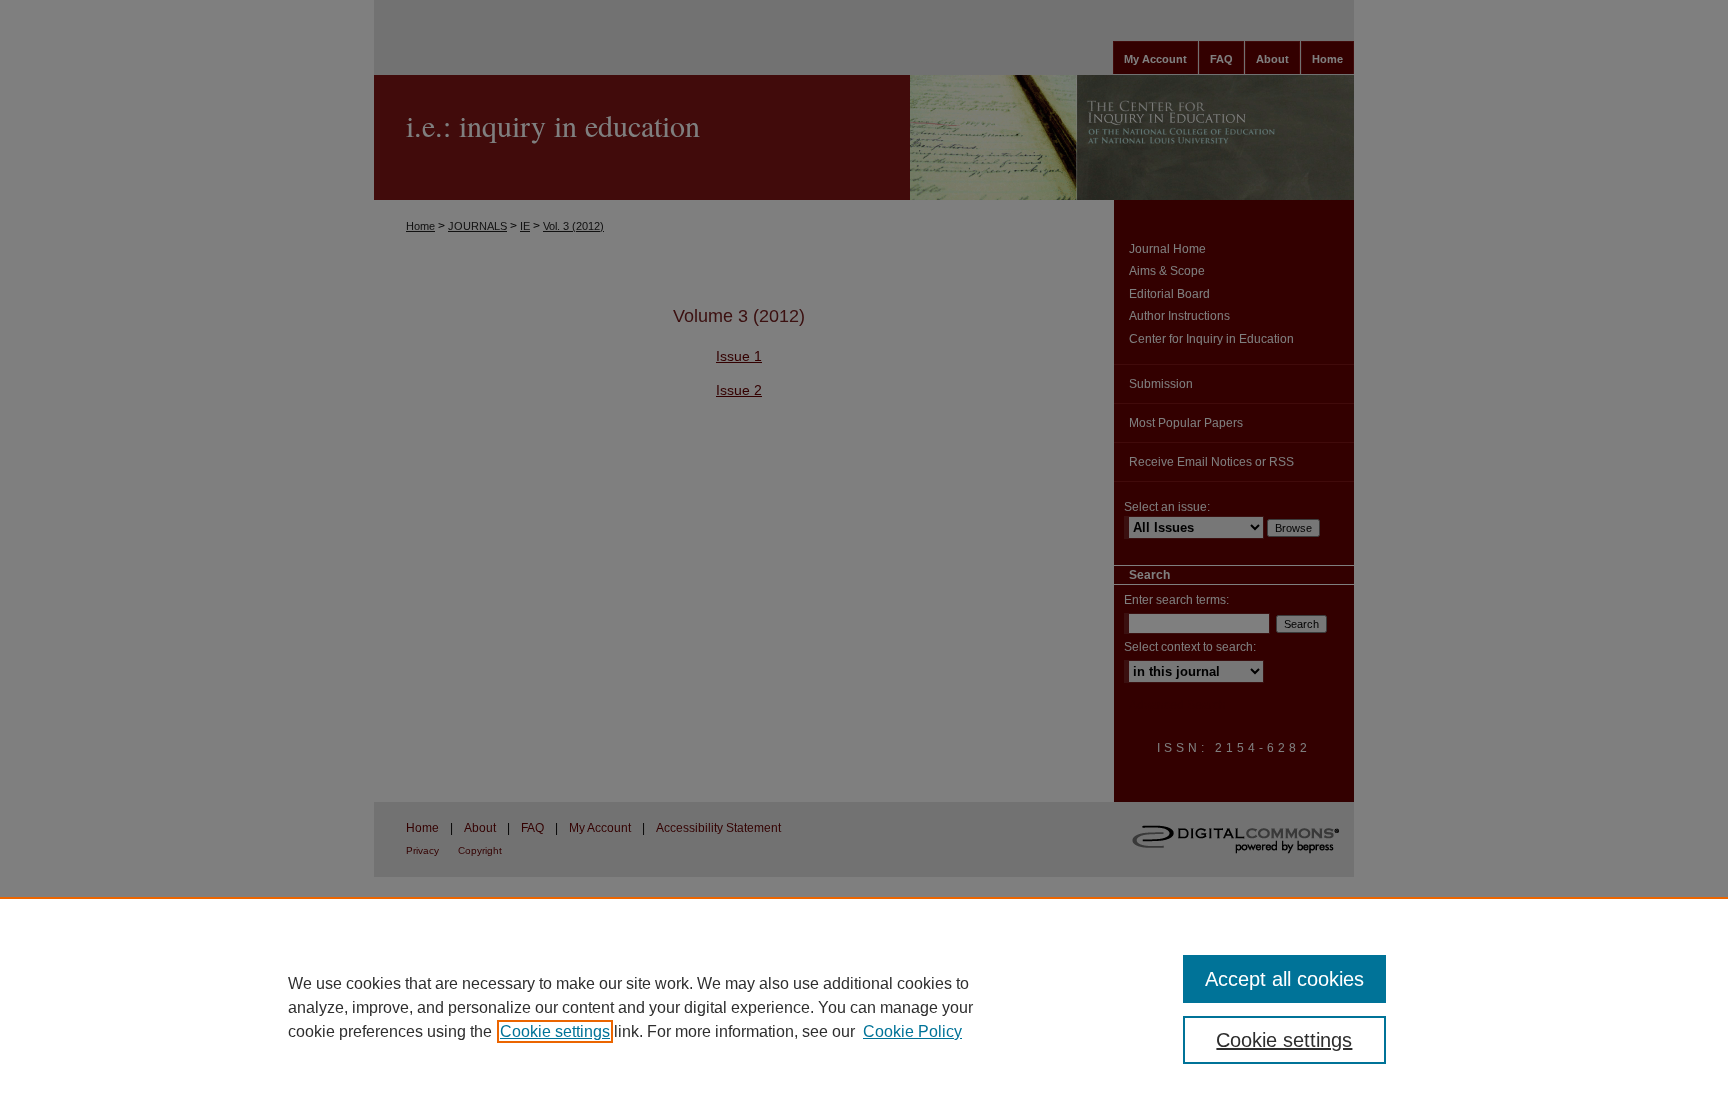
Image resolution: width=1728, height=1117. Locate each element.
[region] (864, 1007)
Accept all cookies (1284, 979)
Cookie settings (555, 1031)
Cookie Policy (912, 1031)
